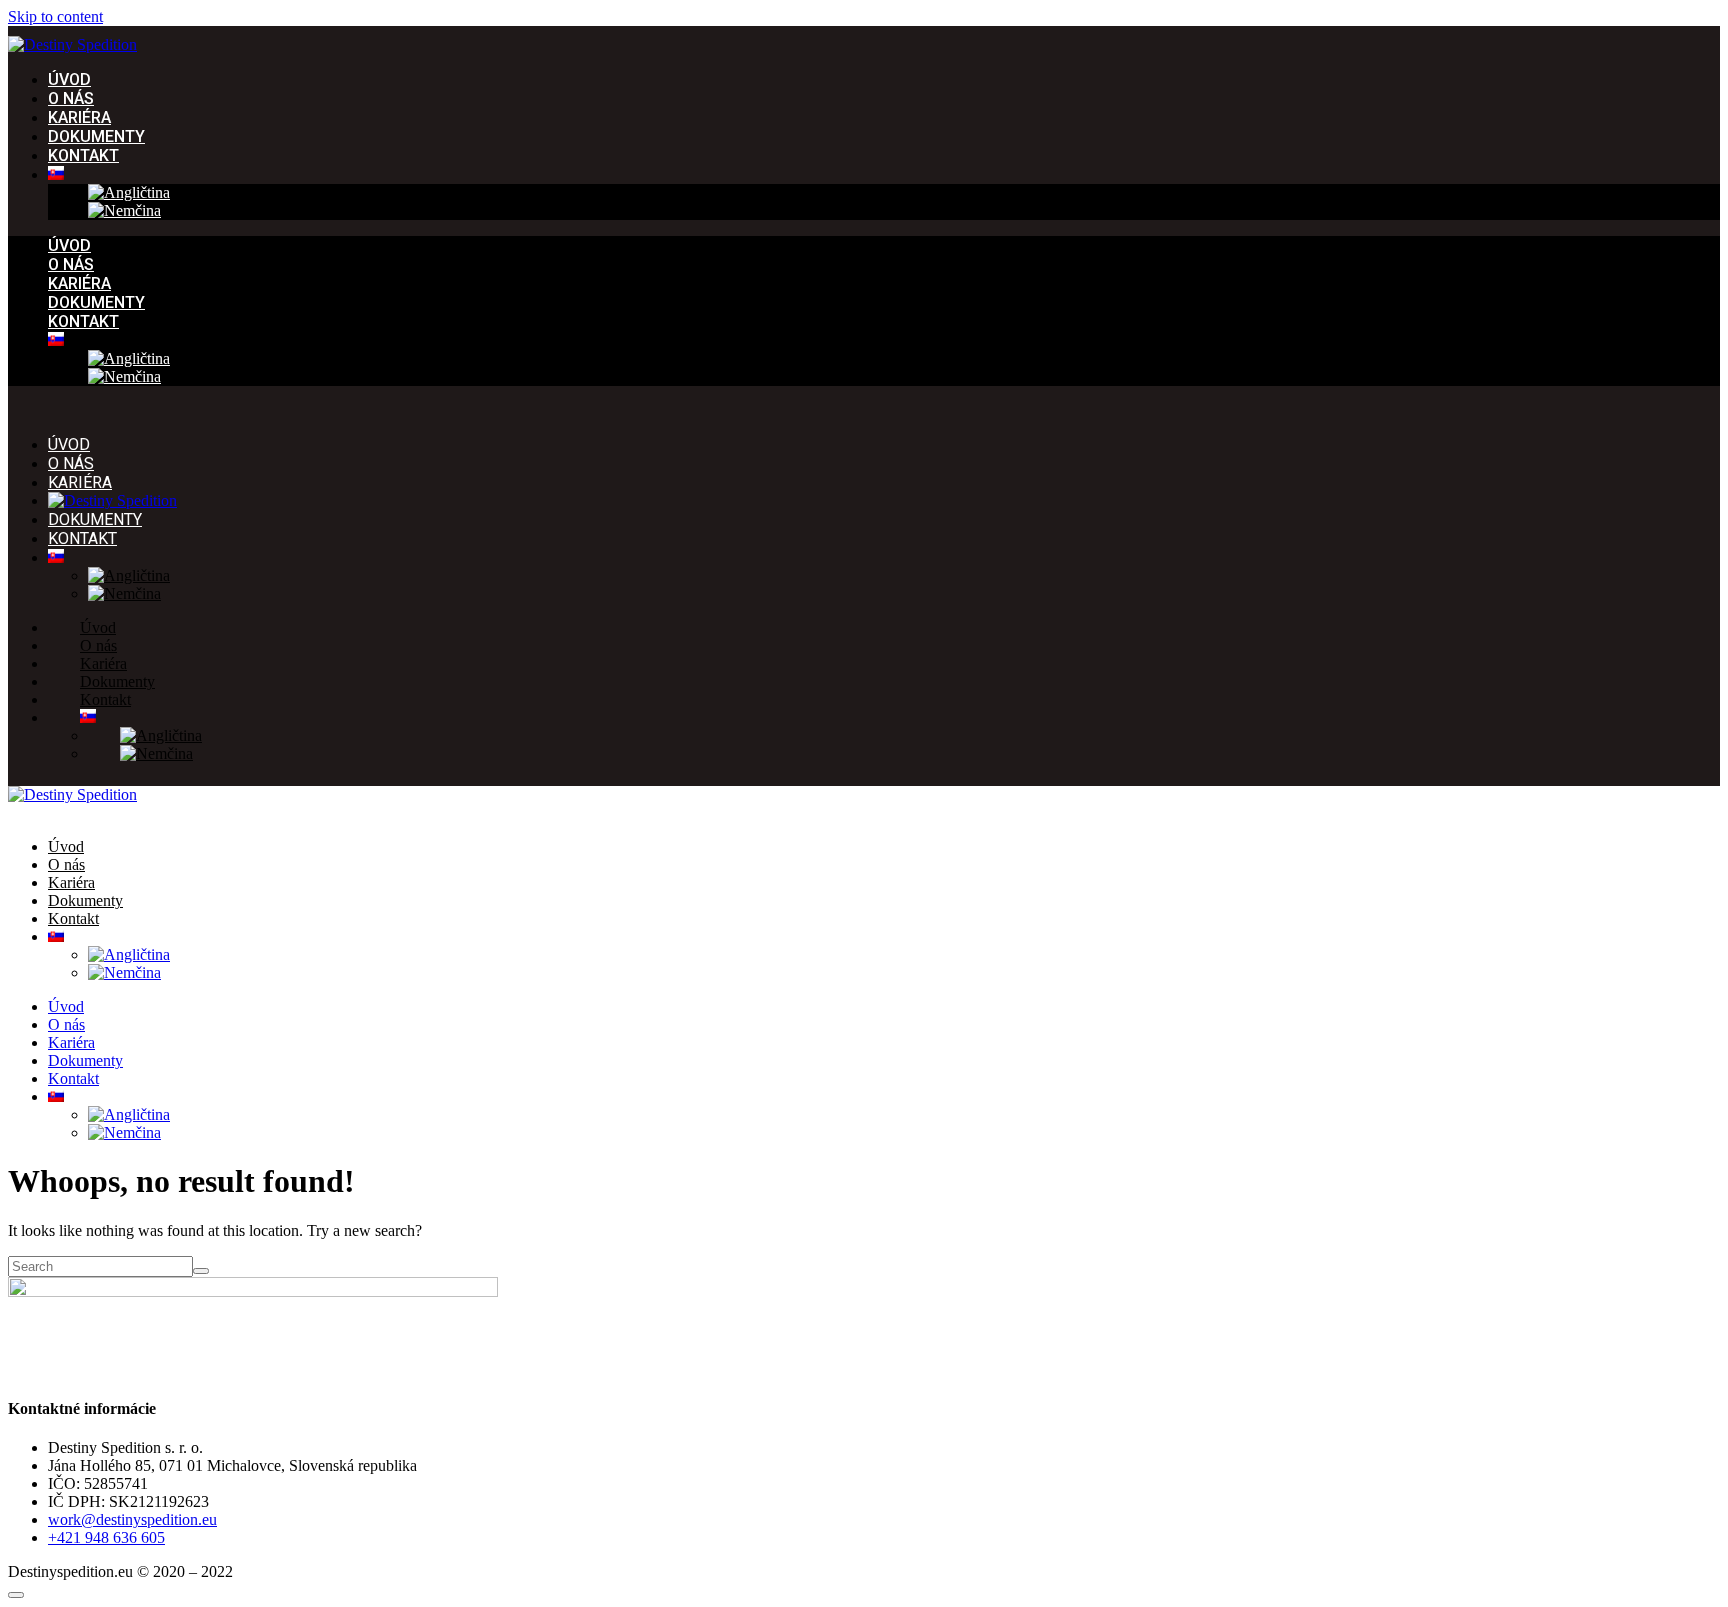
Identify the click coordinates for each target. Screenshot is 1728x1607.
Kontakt (83, 155)
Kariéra (79, 117)
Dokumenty (96, 136)
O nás (71, 98)
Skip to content (55, 16)
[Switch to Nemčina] (124, 210)
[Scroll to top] (16, 1595)
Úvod (69, 79)
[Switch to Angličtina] (129, 192)
